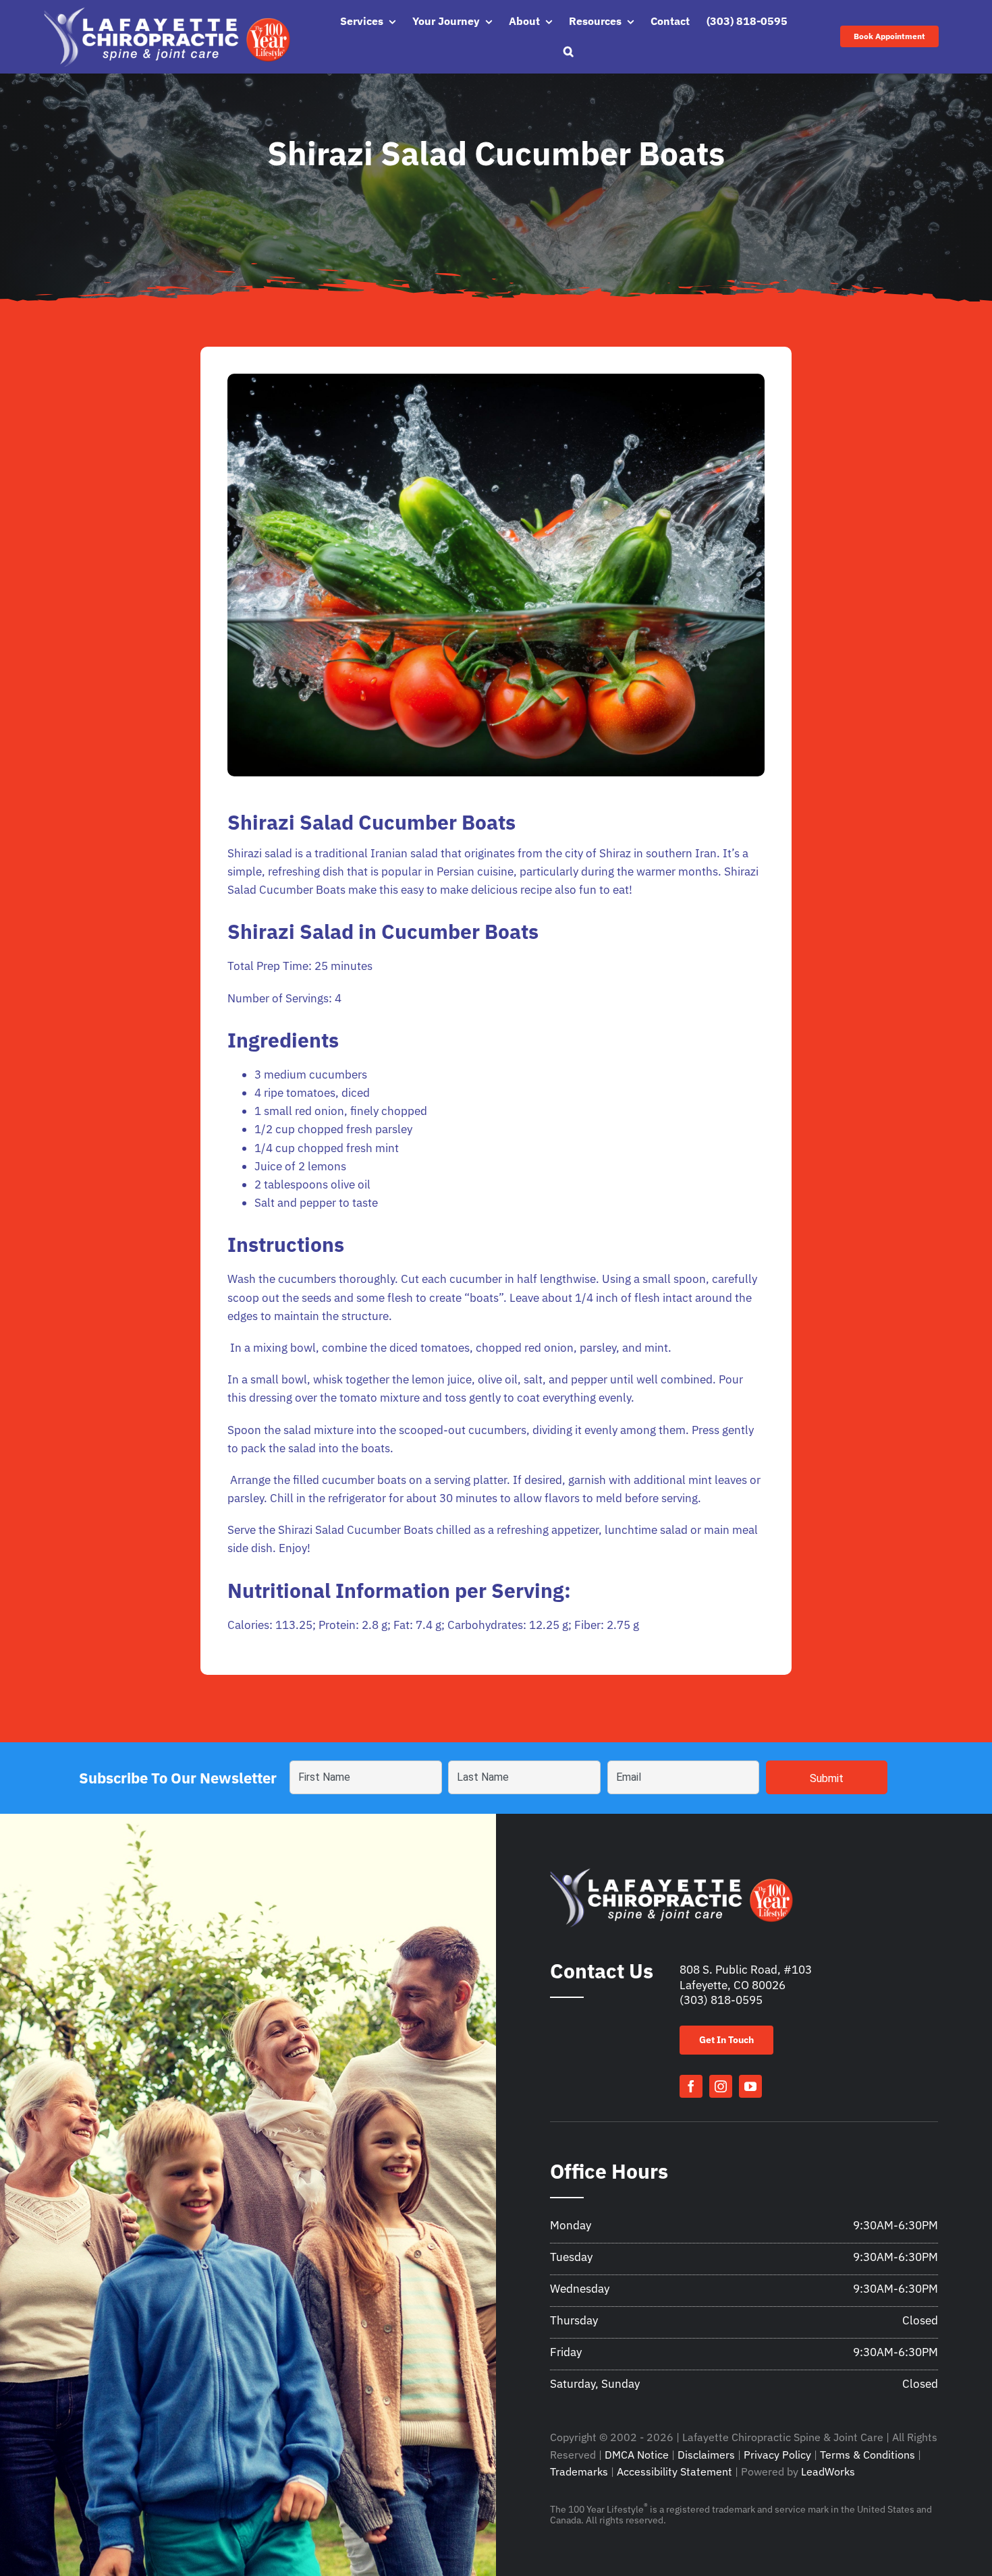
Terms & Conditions (867, 2455)
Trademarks (579, 2471)
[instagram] (721, 2086)
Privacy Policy (777, 2455)
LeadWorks (828, 2471)
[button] (569, 52)
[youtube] (750, 2086)
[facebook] (691, 2086)
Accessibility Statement (674, 2471)
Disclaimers (706, 2455)
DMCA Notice (637, 2455)
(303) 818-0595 (721, 2000)
